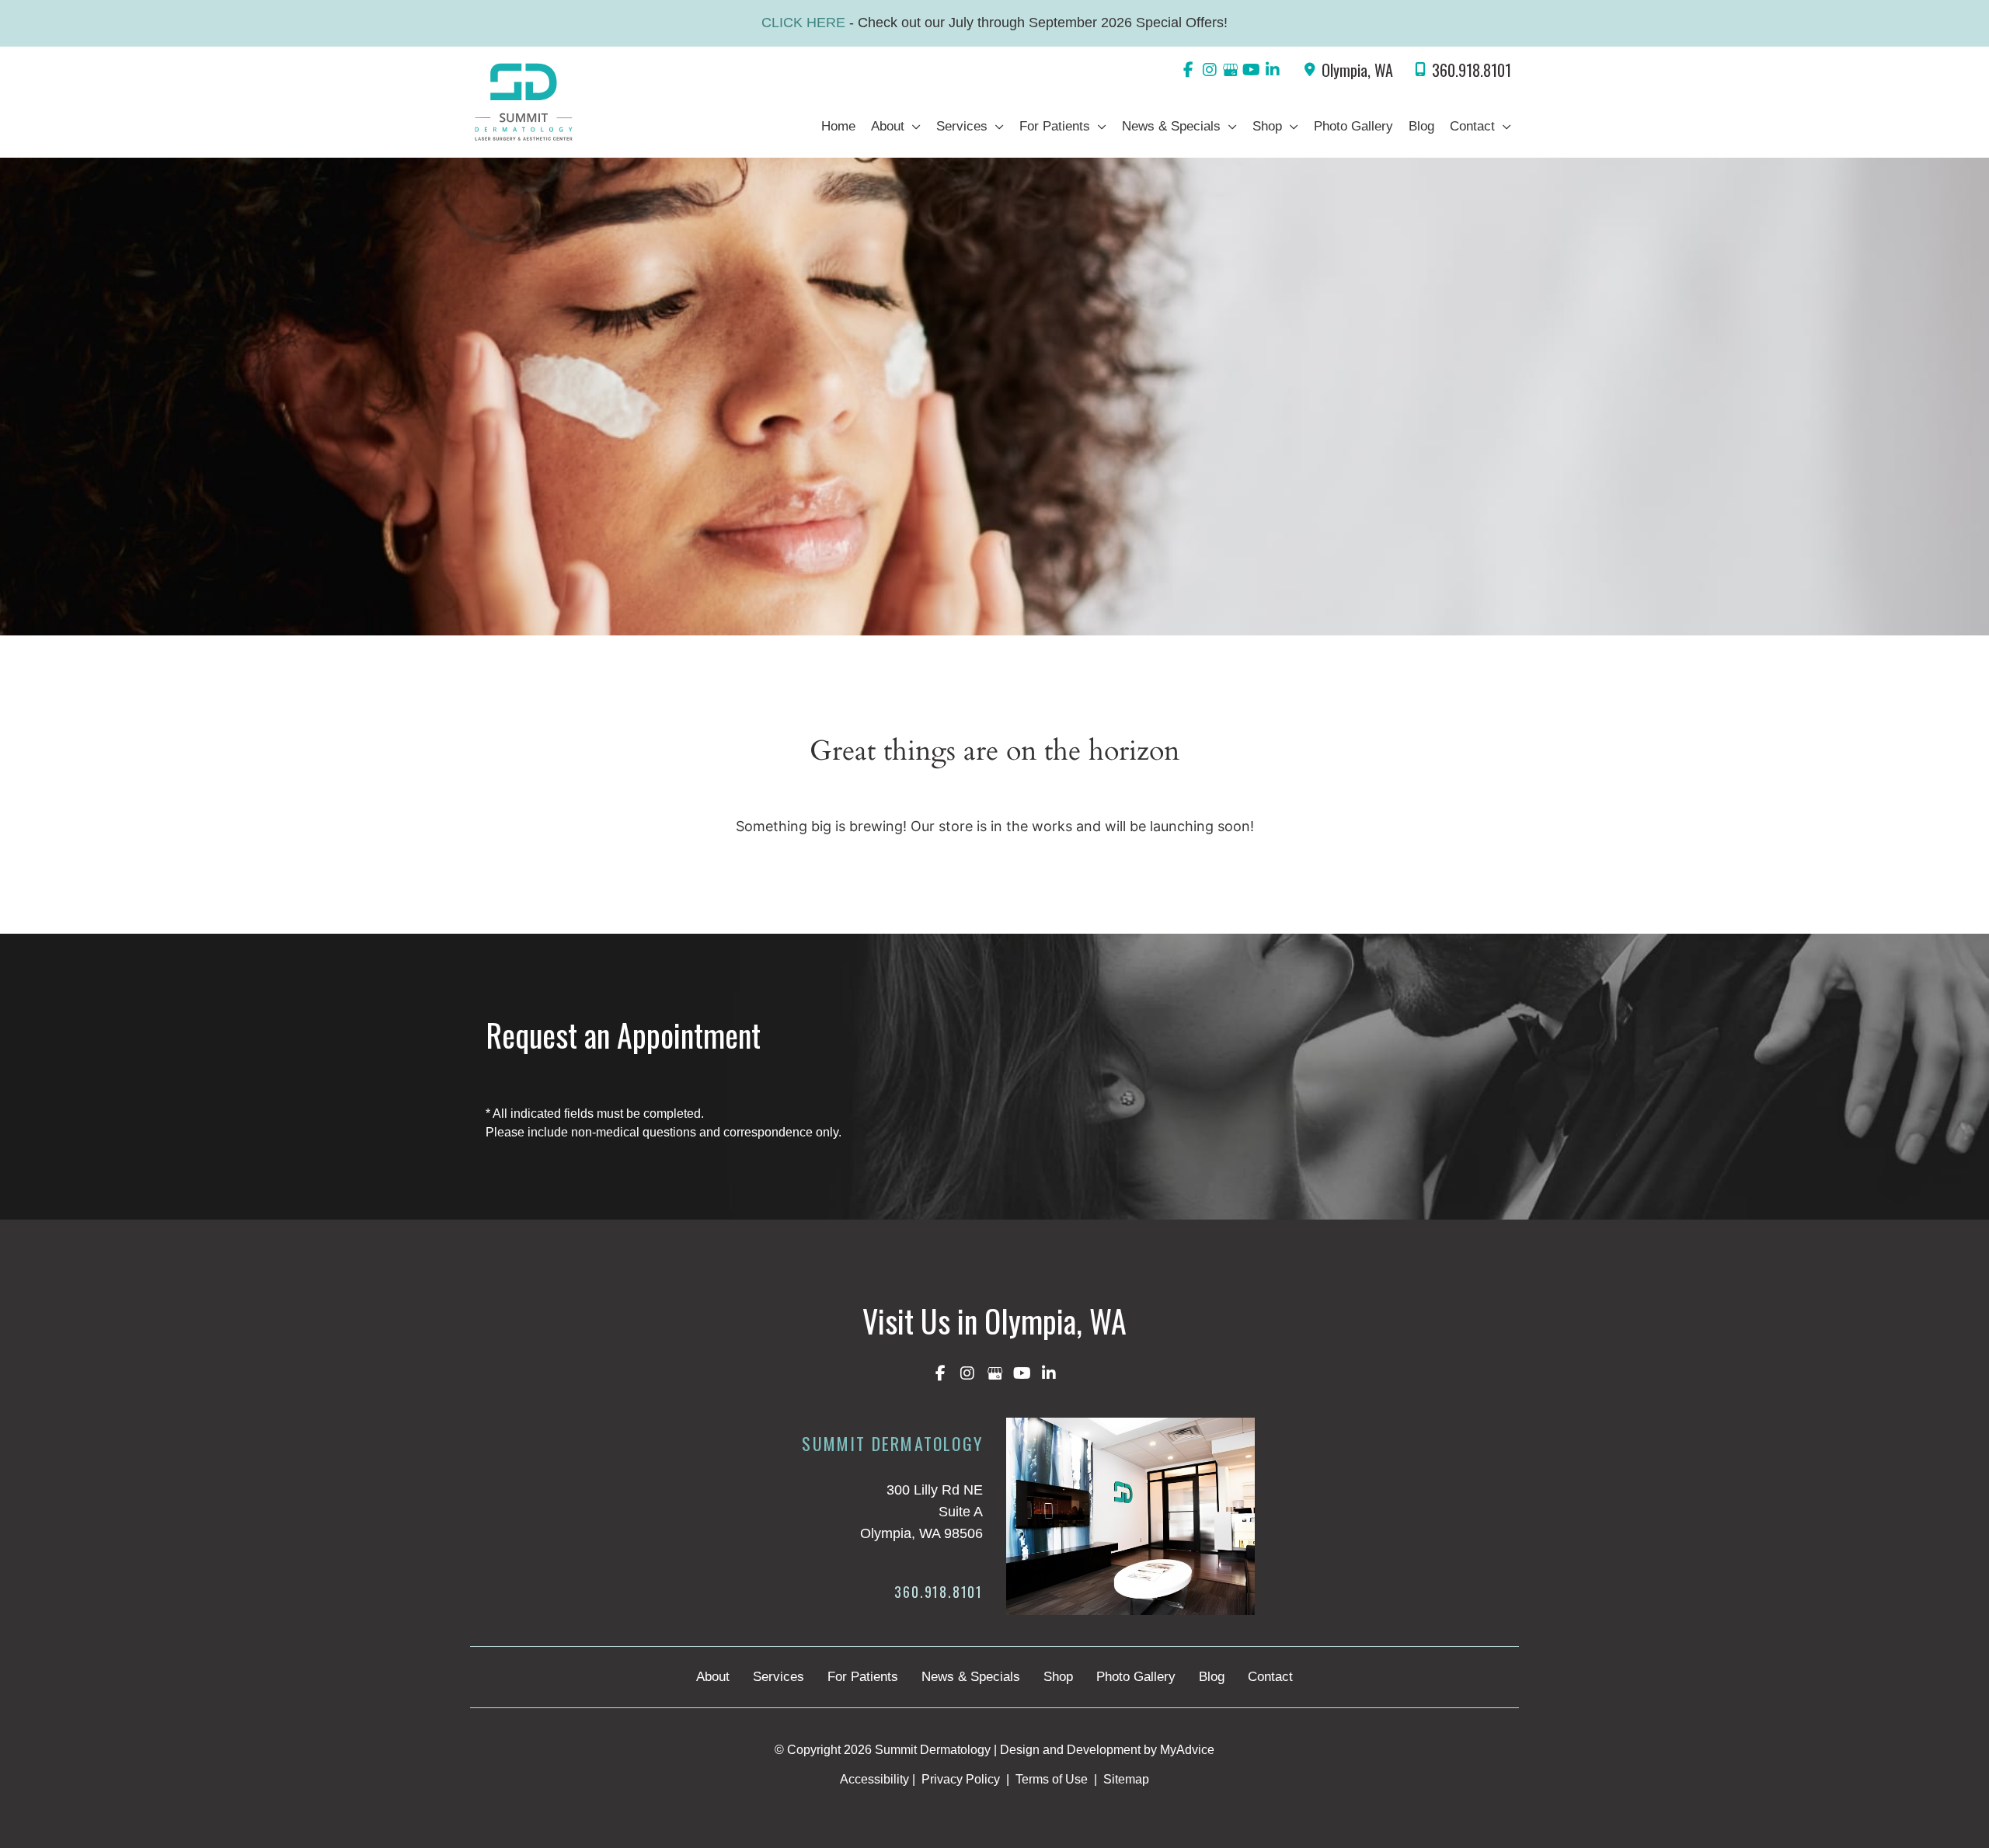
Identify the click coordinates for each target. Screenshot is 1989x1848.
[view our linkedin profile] (1272, 70)
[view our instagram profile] (1209, 70)
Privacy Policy (961, 1779)
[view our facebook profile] (1188, 70)
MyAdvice (1187, 1750)
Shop (1058, 1677)
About (713, 1677)
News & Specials (971, 1677)
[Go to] (857, 1596)
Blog (1212, 1677)
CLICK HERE (805, 23)
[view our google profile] (1230, 70)
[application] (913, 127)
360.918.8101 (1472, 70)
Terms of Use (1052, 1779)
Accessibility (874, 1779)
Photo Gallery (1136, 1677)
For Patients (863, 1677)
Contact (1270, 1677)
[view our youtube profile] (1251, 70)
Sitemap (1125, 1779)
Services (779, 1677)
